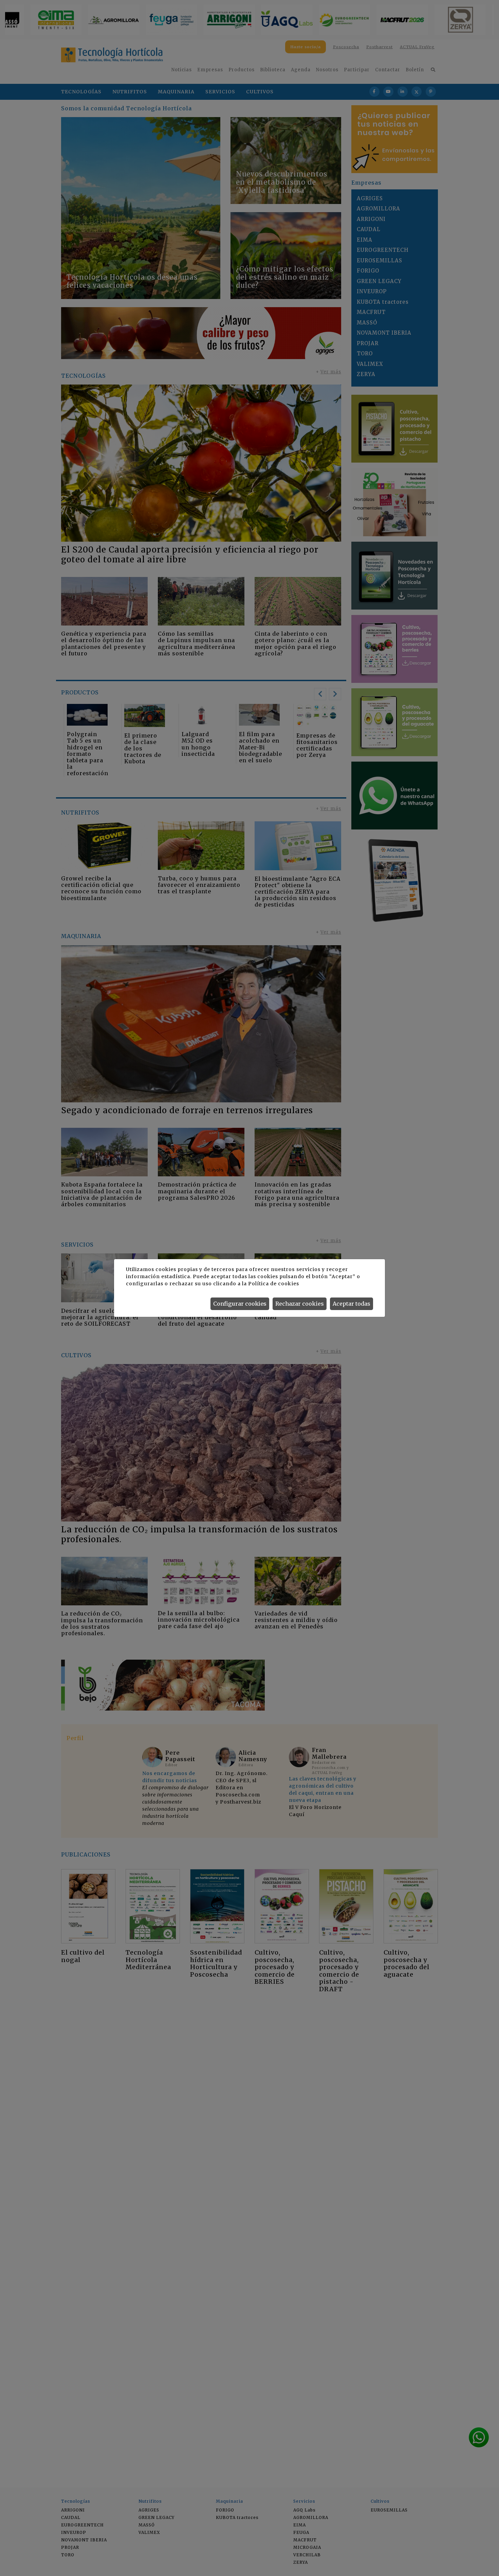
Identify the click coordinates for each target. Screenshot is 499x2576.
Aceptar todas (352, 1304)
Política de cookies (273, 1284)
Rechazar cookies (300, 1304)
